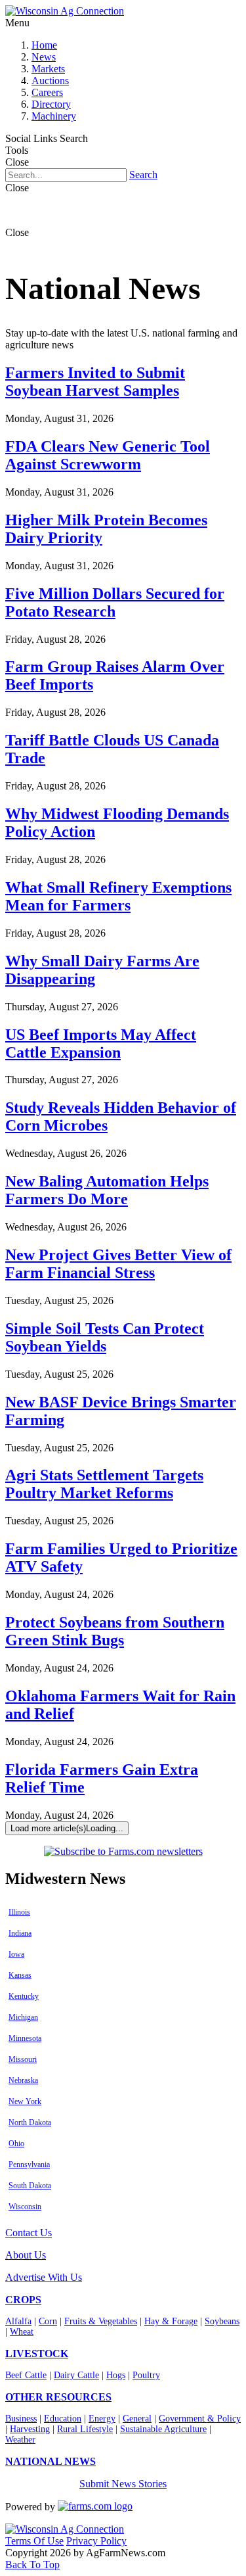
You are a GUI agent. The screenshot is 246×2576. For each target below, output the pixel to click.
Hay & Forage (171, 2321)
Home (44, 45)
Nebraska (23, 2080)
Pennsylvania (29, 2165)
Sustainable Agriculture (163, 2429)
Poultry (146, 2375)
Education (63, 2419)
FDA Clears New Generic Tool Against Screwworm (108, 455)
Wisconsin (25, 2207)
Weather (20, 2440)
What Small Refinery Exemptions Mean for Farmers (118, 896)
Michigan (23, 2017)
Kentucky (24, 1996)
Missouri (23, 2059)
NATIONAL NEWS (51, 2461)
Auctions (50, 81)
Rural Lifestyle (85, 2429)
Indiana (20, 1933)
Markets (48, 69)
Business (21, 2419)
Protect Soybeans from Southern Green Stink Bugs (115, 1631)
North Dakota (30, 2122)
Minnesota (25, 2038)
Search (143, 175)
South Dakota (30, 2186)
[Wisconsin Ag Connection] (65, 11)
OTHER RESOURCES (58, 2397)
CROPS (23, 2300)
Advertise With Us (44, 2277)
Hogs (116, 2375)
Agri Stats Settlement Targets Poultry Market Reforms (104, 1484)
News (44, 57)
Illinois (19, 1912)
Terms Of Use (34, 2541)
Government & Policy (200, 2419)
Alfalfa (18, 2321)
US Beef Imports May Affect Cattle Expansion (101, 1043)
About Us (26, 2255)
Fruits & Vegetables (101, 2321)
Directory (51, 104)
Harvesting (30, 2429)
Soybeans (222, 2321)
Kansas (20, 1975)
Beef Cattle (26, 2375)
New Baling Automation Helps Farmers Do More (107, 1190)
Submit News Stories (123, 2484)
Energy (102, 2419)
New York (25, 2101)
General (137, 2419)
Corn (48, 2321)
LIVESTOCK (37, 2354)
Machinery (54, 116)
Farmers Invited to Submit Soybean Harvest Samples (95, 382)
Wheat (22, 2332)
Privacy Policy (96, 2541)
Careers (47, 92)
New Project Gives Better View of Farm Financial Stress (118, 1264)
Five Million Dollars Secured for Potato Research (115, 602)
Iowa (16, 1954)
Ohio (16, 2143)
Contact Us (29, 2233)
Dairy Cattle (76, 2375)
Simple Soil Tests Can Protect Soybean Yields (105, 1337)
